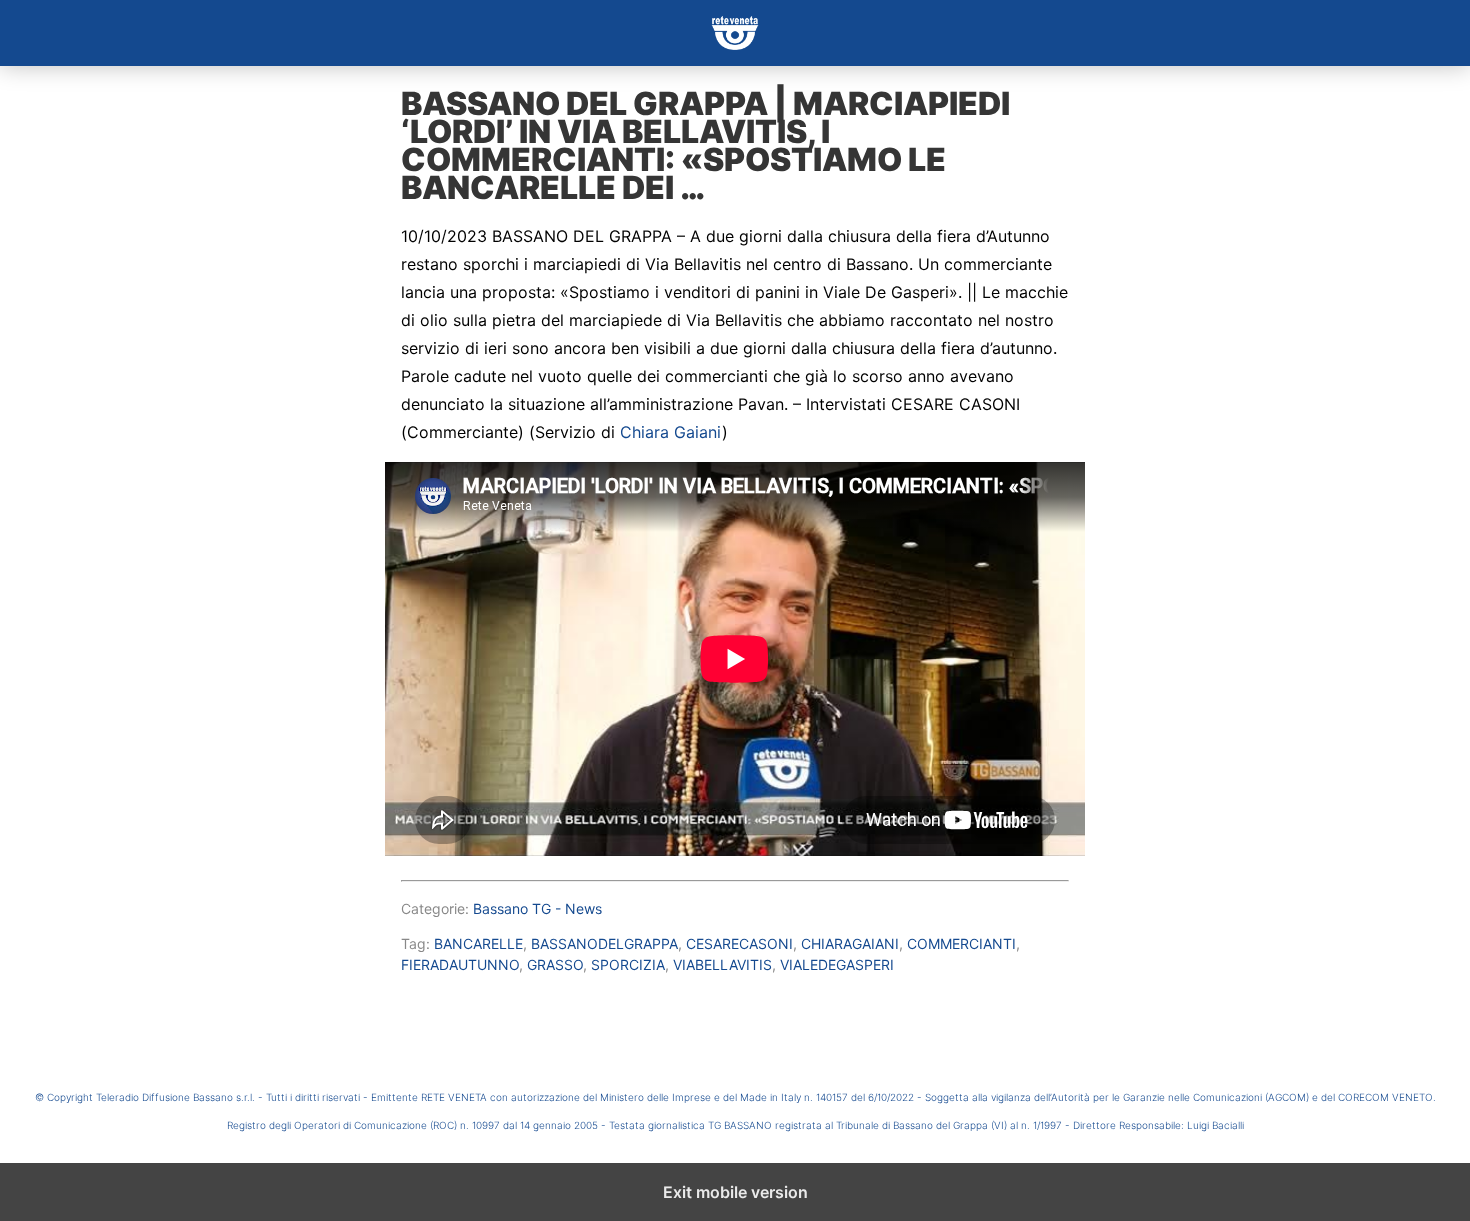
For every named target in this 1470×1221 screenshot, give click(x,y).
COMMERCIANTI (961, 943)
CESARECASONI (739, 943)
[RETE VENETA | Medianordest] (735, 33)
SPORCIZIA (628, 964)
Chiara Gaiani (671, 432)
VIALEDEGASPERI (837, 964)
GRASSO (555, 964)
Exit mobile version (735, 1192)
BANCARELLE (478, 943)
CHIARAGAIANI (850, 943)
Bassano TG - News (537, 908)
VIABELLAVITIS (722, 964)
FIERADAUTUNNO (460, 964)
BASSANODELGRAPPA (604, 943)
